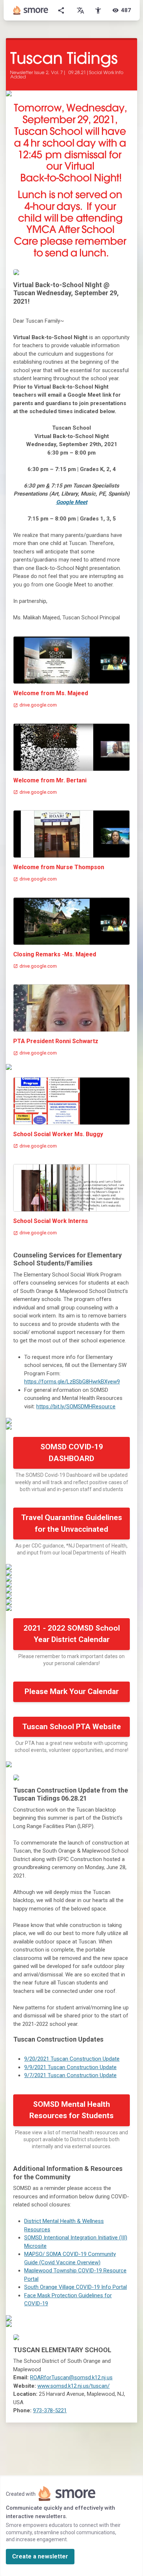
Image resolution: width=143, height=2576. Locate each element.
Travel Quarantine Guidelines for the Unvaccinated (72, 1523)
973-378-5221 (50, 2410)
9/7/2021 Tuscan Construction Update (70, 2075)
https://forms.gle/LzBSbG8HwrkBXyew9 (72, 1382)
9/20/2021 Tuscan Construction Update (72, 2059)
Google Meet (72, 502)
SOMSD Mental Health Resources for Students (71, 2110)
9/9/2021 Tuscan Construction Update (70, 2067)
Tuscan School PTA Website (72, 1727)
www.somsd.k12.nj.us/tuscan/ (74, 2386)
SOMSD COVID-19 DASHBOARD (72, 1453)
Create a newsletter (40, 2556)
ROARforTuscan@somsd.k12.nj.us (71, 2377)
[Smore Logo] (31, 10)
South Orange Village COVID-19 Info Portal (76, 2287)
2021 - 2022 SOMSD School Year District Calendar (72, 1634)
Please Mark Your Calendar (72, 1691)
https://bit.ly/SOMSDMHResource (76, 1406)
